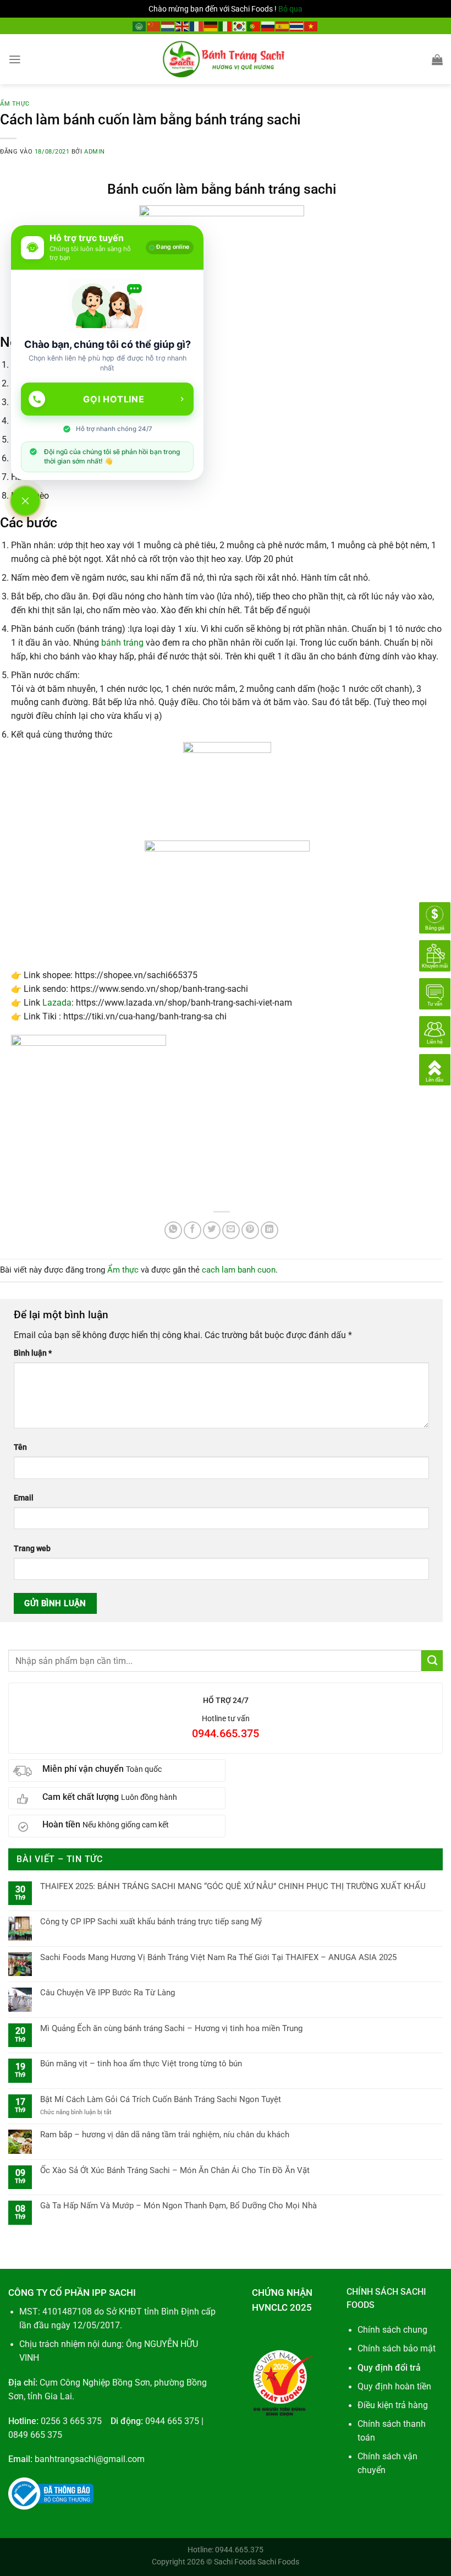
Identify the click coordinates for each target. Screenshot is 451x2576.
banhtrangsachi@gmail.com (90, 2459)
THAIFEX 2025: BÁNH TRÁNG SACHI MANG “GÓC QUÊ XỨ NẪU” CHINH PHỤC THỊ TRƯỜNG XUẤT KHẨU (233, 1886)
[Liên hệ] (435, 1032)
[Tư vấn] (435, 994)
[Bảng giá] (435, 918)
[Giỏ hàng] (437, 59)
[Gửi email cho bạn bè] (231, 1230)
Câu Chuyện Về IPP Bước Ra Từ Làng (108, 1993)
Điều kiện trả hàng (393, 2405)
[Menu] (15, 59)
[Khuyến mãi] (435, 956)
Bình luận (33, 1353)
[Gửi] (432, 1661)
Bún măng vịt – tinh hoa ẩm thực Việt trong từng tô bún (141, 2064)
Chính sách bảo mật (397, 2349)
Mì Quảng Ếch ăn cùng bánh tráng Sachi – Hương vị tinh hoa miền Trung (171, 2028)
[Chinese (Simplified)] (154, 26)
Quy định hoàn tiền (394, 2387)
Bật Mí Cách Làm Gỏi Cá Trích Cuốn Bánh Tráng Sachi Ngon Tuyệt (161, 2099)
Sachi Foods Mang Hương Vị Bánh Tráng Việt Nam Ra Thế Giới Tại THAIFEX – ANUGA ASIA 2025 (218, 1957)
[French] (197, 26)
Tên (20, 1447)
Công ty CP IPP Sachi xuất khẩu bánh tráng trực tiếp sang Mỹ (151, 1922)
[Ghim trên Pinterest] (250, 1230)
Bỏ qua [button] (290, 9)
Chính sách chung (392, 2330)
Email (24, 1498)
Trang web (32, 1548)
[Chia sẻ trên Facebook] (193, 1230)
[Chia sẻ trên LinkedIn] (269, 1230)
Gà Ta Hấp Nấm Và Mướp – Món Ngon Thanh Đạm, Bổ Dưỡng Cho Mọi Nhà (178, 2206)
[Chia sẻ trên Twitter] (212, 1230)
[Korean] (240, 26)
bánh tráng (122, 643)
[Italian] (226, 26)
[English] (183, 26)
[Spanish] (283, 26)
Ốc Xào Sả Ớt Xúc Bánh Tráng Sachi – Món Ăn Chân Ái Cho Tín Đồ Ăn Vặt (175, 2170)
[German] (211, 26)
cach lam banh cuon (239, 1270)
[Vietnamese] (311, 26)
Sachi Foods (235, 2562)
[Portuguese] (254, 26)
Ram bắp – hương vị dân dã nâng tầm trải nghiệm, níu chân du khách (165, 2135)
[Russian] (268, 26)
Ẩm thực (15, 104)
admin (95, 152)
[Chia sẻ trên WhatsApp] (173, 1230)
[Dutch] (168, 26)
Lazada (57, 1003)
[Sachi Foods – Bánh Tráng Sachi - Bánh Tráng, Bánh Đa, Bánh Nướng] (226, 59)
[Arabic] (140, 26)
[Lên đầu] (435, 1069)
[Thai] (297, 26)
